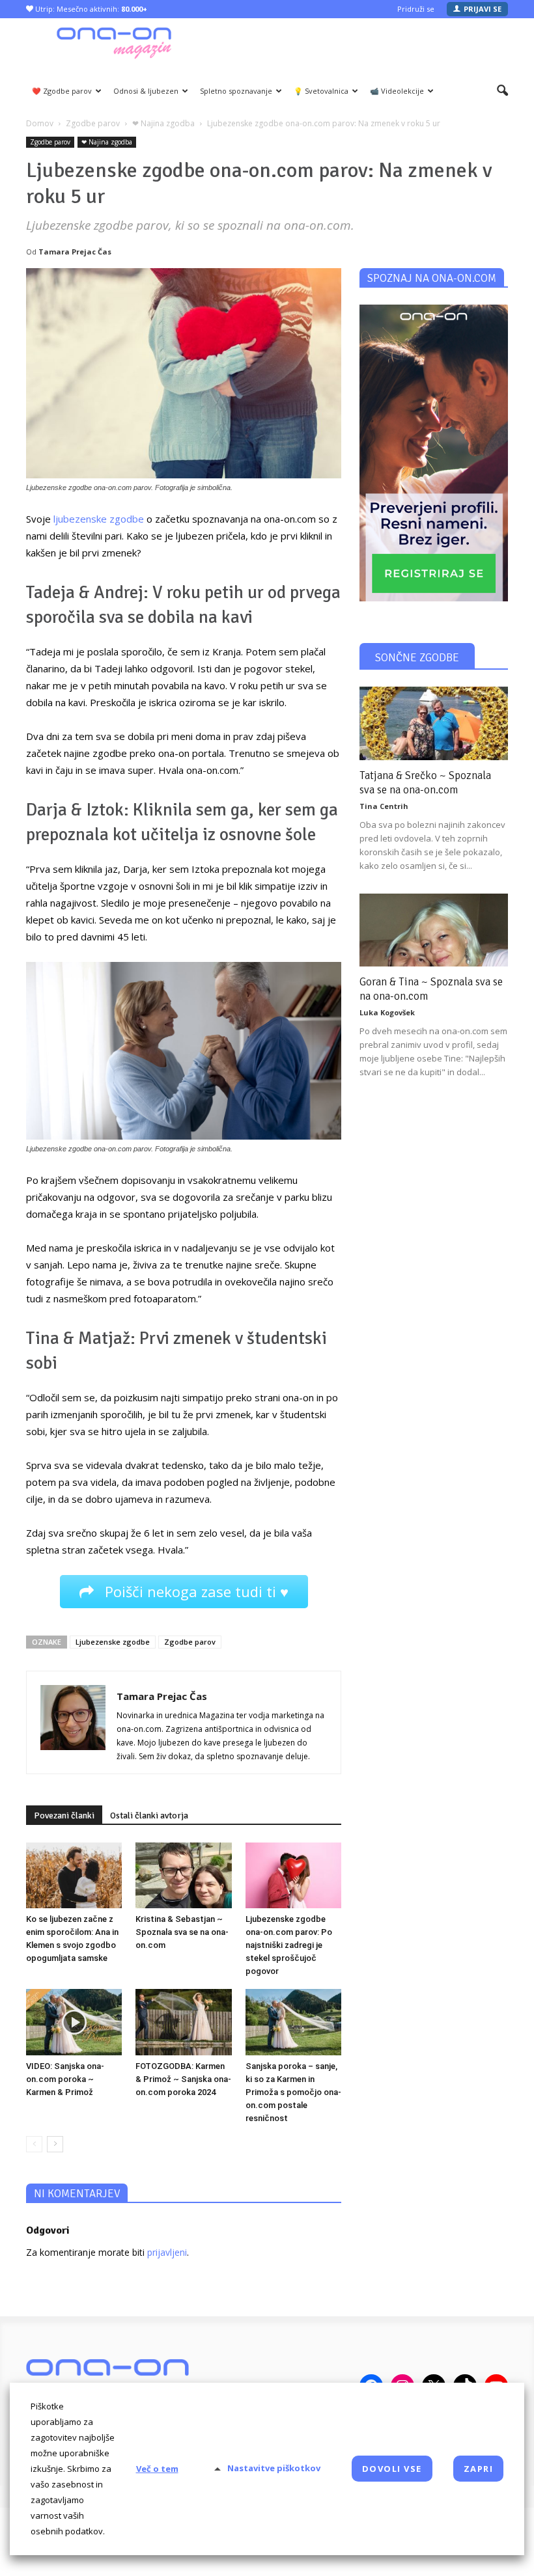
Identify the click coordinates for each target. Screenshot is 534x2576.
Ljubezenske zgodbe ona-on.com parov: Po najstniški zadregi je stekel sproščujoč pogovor (289, 1945)
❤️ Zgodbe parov (62, 91)
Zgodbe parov (50, 142)
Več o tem (157, 2469)
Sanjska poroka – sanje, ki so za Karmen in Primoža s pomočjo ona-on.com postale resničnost (293, 2092)
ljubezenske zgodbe (99, 519)
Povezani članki (64, 1816)
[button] (502, 91)
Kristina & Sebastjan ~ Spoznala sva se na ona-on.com (182, 1932)
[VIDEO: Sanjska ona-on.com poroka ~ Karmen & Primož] (74, 2022)
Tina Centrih (384, 806)
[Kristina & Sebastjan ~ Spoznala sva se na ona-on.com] (183, 1875)
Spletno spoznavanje (236, 91)
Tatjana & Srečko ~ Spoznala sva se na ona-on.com (425, 783)
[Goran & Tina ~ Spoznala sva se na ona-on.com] (434, 930)
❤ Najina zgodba (107, 142)
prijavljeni (167, 2252)
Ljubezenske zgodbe (113, 1642)
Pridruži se (416, 9)
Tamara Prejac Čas (75, 252)
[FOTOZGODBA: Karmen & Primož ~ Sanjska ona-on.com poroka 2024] (183, 2022)
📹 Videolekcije (397, 91)
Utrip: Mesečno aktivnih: (90, 9)
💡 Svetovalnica (321, 91)
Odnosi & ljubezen (146, 91)
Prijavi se (483, 9)
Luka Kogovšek (387, 1012)
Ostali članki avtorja (149, 1816)
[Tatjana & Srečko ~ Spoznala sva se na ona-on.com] (434, 723)
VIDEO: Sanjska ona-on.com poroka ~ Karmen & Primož (65, 2079)
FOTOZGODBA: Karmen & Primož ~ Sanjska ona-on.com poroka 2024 (183, 2079)
